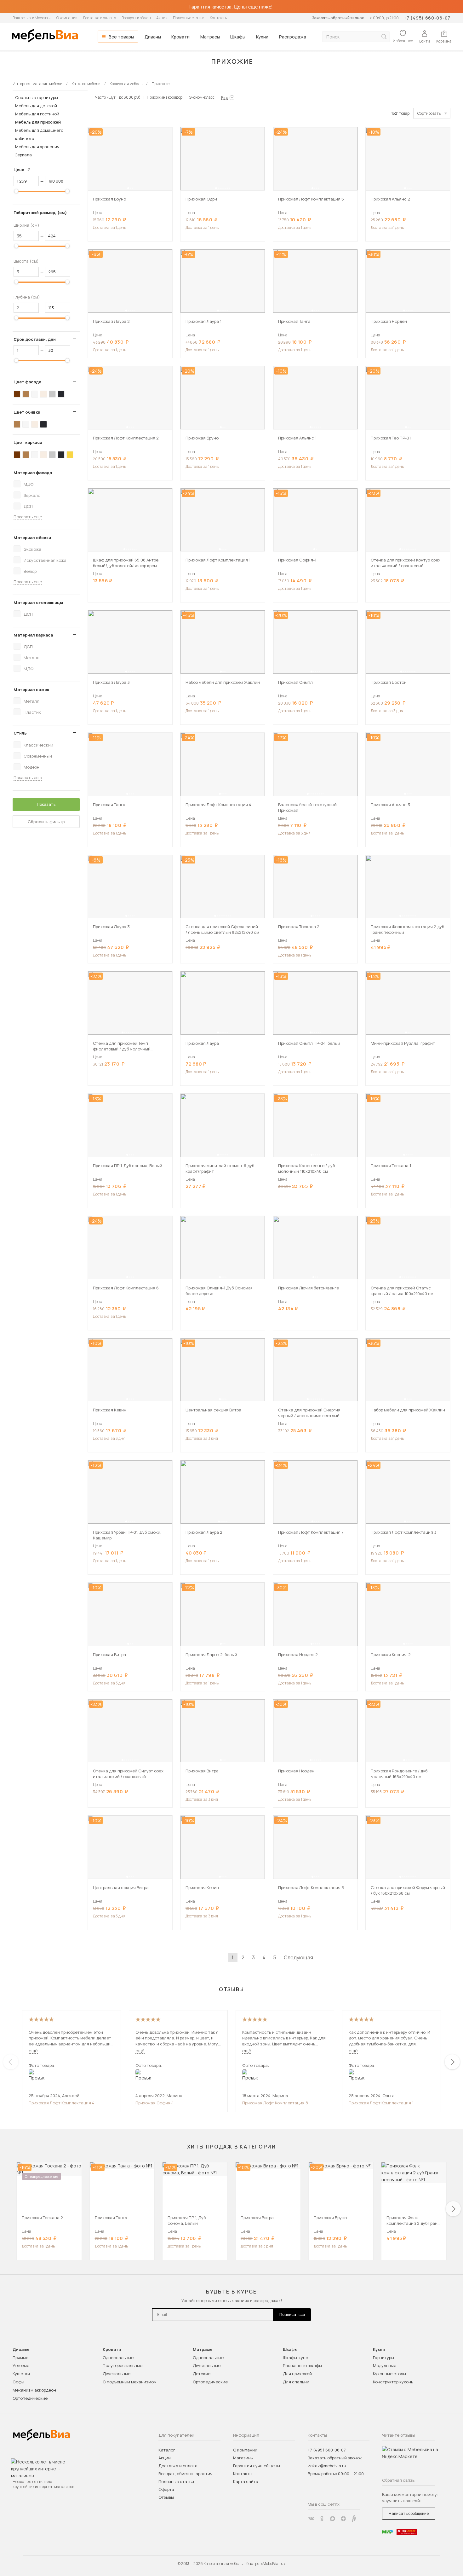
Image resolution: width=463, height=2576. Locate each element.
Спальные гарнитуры (37, 97)
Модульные (385, 2365)
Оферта (166, 2489)
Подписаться (292, 2314)
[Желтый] (70, 455)
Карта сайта (246, 2481)
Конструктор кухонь (393, 2382)
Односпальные (118, 2358)
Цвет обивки (27, 412)
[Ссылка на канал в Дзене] (343, 2519)
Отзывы (166, 2497)
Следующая (298, 1957)
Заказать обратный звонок (338, 18)
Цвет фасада (27, 382)
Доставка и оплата (100, 18)
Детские (202, 2374)
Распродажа (293, 37)
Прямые (20, 2358)
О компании (67, 18)
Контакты (219, 18)
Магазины (243, 2458)
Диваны (153, 37)
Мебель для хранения (37, 147)
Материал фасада (33, 473)
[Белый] (35, 394)
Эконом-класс (202, 97)
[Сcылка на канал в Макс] (333, 2519)
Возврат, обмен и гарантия (186, 2474)
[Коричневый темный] (17, 394)
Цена (24, 170)
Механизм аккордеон (34, 2390)
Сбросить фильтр (46, 822)
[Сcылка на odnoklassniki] (322, 2519)
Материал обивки (32, 538)
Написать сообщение (409, 2513)
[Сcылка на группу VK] (311, 2519)
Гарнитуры (383, 2358)
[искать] (384, 37)
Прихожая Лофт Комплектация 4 (62, 2103)
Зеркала (23, 155)
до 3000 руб (130, 97)
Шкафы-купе (295, 2358)
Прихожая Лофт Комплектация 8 (275, 2103)
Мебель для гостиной (37, 114)
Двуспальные (117, 2374)
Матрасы (210, 37)
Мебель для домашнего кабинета (39, 134)
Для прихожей (297, 2374)
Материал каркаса (33, 635)
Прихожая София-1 (154, 2103)
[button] (128, 188)
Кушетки (21, 2374)
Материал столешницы (38, 602)
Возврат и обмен (136, 18)
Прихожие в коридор (165, 97)
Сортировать (429, 113)
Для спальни (296, 2382)
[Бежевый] (43, 394)
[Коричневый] (26, 394)
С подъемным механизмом (130, 2382)
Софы (18, 2382)
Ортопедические (30, 2398)
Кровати (180, 37)
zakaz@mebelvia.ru (327, 2466)
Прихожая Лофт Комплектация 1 (381, 2103)
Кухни (262, 37)
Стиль (20, 733)
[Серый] (52, 394)
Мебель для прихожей (38, 122)
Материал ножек (31, 689)
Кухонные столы (389, 2374)
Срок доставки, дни (35, 339)
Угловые (21, 2365)
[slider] (16, 191)
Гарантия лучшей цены (257, 2466)
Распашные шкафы (302, 2365)
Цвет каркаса (28, 442)
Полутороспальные (123, 2365)
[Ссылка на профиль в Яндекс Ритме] (354, 2519)
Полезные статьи (189, 18)
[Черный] (61, 394)
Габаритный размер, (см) (40, 212)
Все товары (121, 37)
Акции (162, 18)
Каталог (167, 2450)
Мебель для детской (36, 106)
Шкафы (238, 37)
